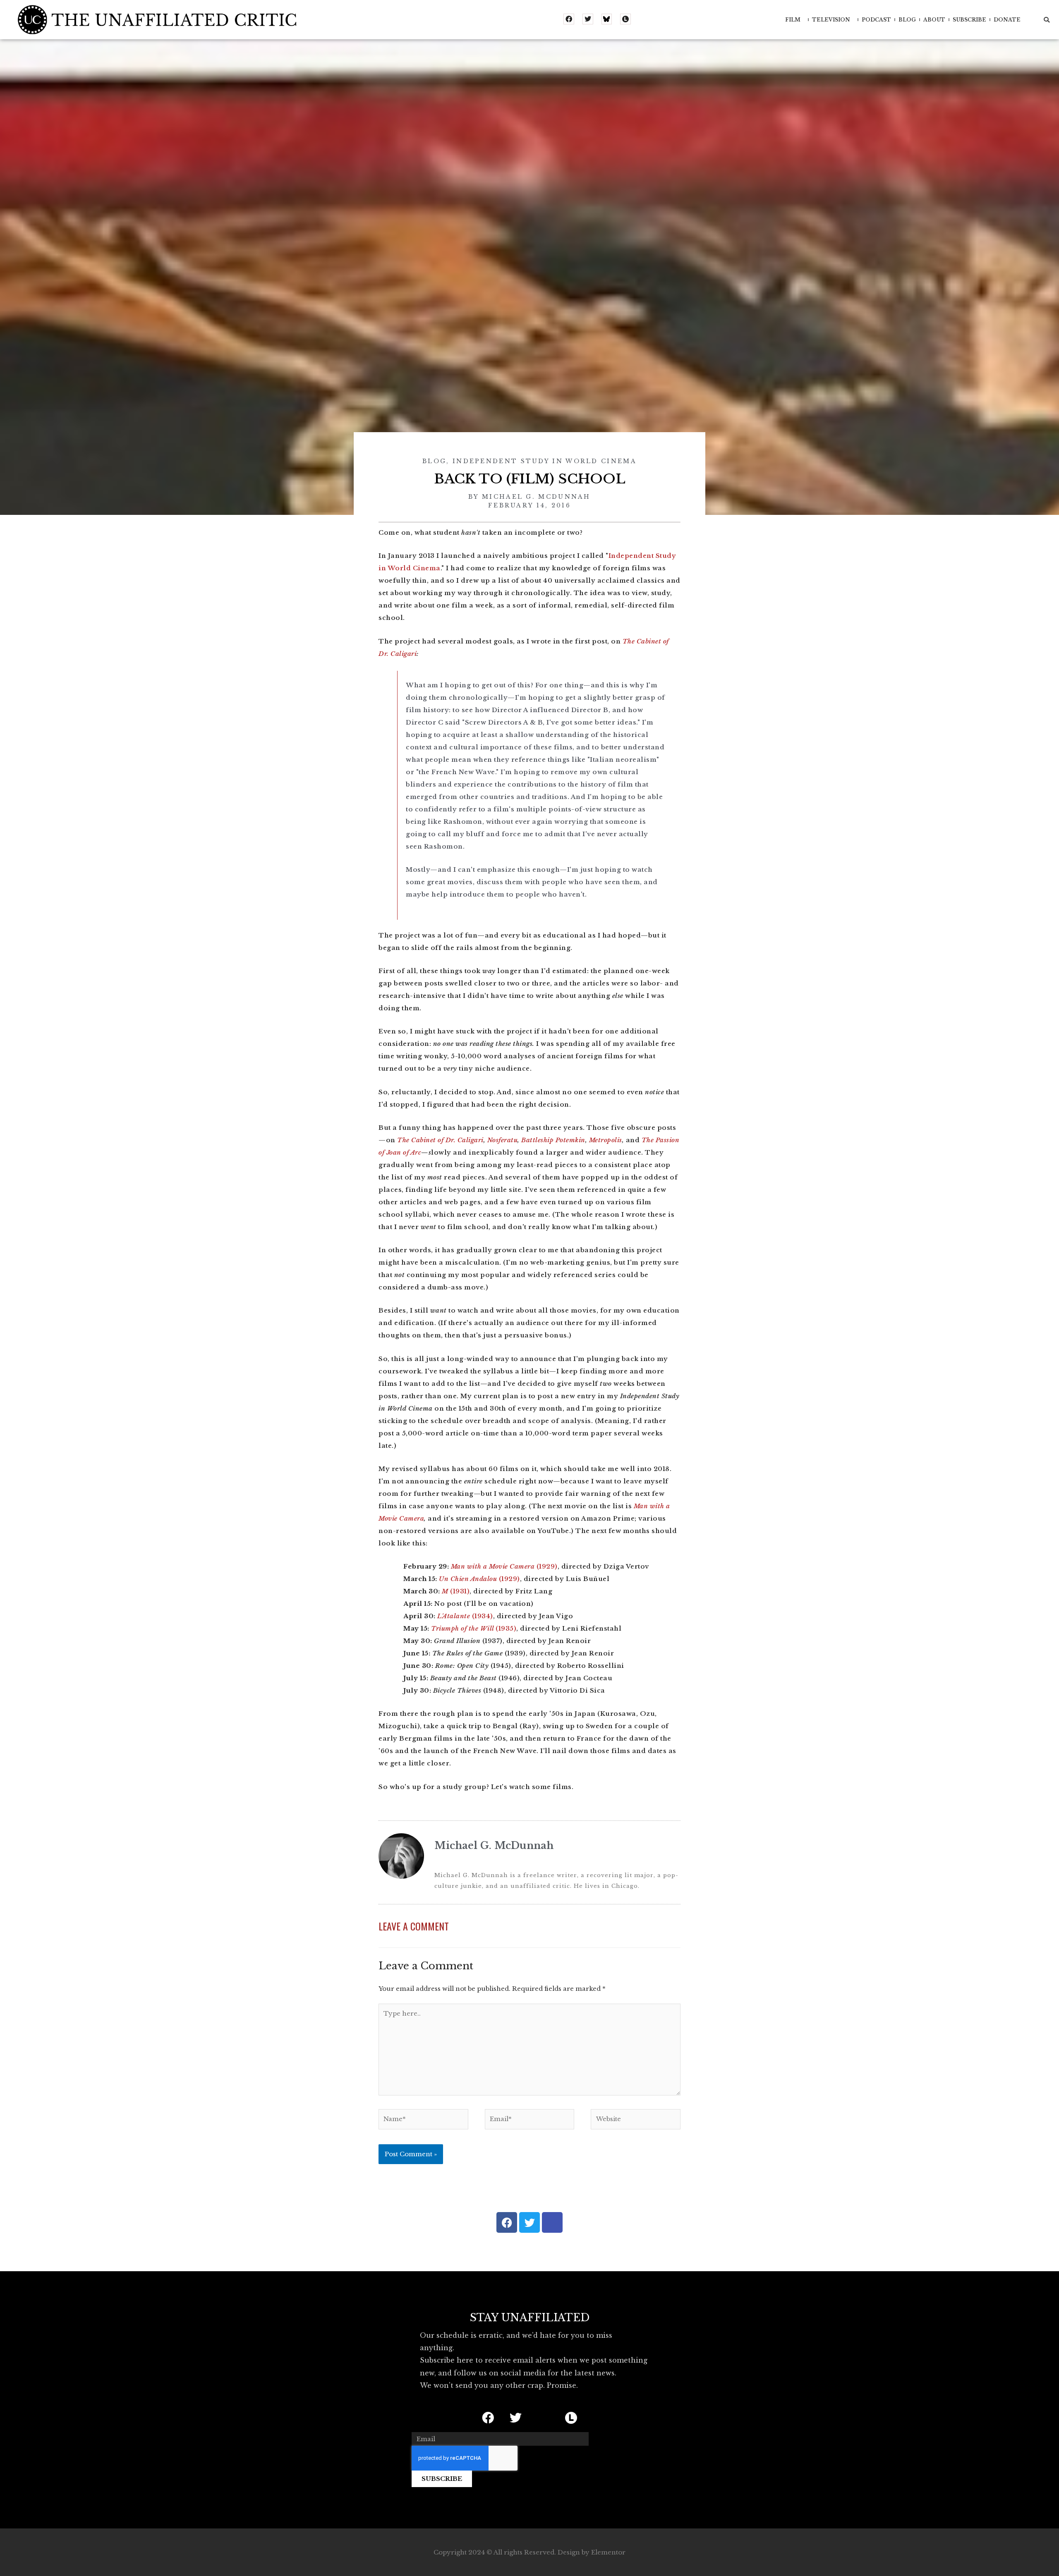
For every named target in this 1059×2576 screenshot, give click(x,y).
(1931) (456, 1591)
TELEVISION (831, 20)
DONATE (1007, 20)
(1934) (465, 1616)
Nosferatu (503, 1140)
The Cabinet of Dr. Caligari (440, 1140)
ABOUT (934, 20)
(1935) (474, 1628)
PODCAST (876, 20)
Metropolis (606, 1140)
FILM (793, 20)
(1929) (504, 1566)
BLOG (907, 20)
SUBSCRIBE (969, 20)
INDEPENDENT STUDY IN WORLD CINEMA (545, 461)
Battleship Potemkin (553, 1140)
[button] (1047, 20)
